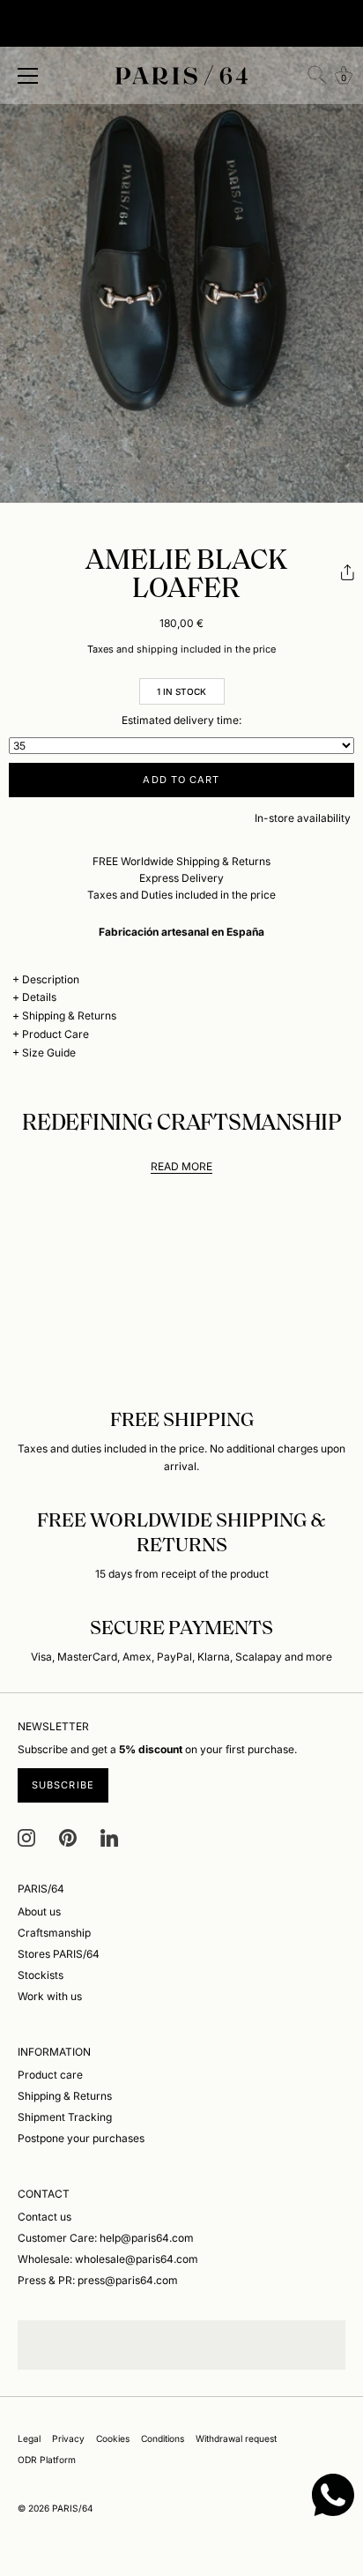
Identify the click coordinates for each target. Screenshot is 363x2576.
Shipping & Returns (69, 1015)
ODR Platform (47, 2460)
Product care (50, 2075)
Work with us (50, 1996)
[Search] (317, 75)
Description (51, 979)
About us (39, 1911)
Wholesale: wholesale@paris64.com (108, 2259)
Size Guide (49, 1053)
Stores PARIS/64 (59, 1954)
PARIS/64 (73, 2508)
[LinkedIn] (109, 1837)
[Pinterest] (68, 1837)
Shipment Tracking (65, 2117)
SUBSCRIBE (63, 1785)
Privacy (68, 2438)
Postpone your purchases (81, 2138)
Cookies (113, 2438)
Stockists (41, 1975)
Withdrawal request (236, 2438)
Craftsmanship (54, 1933)
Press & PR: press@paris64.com (98, 2280)
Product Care (56, 1034)
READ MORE (181, 1166)
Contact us (44, 2217)
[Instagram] (26, 1837)
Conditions (163, 2438)
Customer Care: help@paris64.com (106, 2238)
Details (39, 997)
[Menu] (28, 76)
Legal (29, 2438)
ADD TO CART (181, 780)
